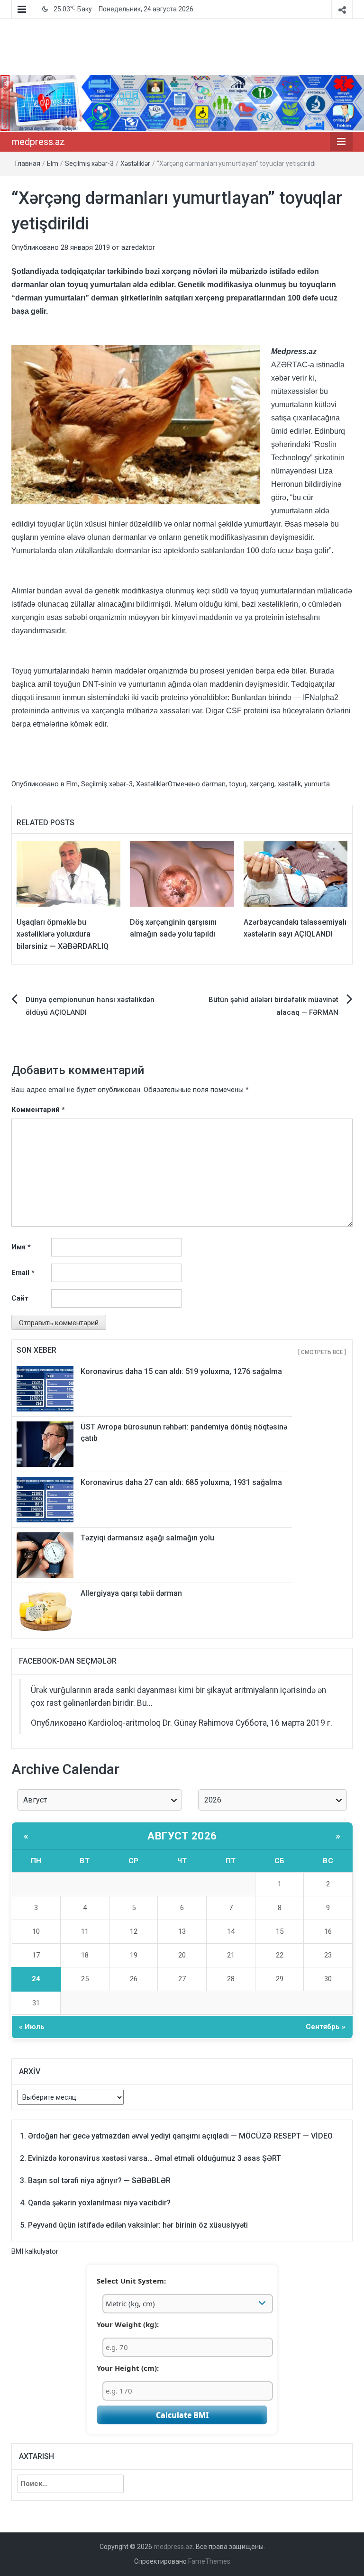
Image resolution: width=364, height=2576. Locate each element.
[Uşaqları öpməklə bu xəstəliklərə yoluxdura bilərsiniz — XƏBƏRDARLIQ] (68, 873)
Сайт (20, 1298)
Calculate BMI (182, 2415)
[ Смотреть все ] (322, 1352)
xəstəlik (289, 784)
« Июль (32, 2027)
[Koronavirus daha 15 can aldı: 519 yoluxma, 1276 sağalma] (45, 1388)
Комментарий (38, 1110)
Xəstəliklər (135, 164)
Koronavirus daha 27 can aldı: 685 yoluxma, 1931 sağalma (181, 1482)
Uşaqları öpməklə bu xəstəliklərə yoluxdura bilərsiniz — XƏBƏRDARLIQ (63, 934)
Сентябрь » (326, 2027)
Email (23, 1273)
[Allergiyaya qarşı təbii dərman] (45, 1610)
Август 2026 (182, 1836)
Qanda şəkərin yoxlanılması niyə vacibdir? (99, 2203)
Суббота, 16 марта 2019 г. (284, 1723)
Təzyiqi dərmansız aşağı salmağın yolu (147, 1538)
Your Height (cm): (128, 2368)
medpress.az (38, 142)
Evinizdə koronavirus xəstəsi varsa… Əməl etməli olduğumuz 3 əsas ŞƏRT (155, 2158)
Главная (28, 164)
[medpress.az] (182, 103)
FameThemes (209, 2561)
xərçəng (262, 784)
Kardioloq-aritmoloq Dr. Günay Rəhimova (161, 1723)
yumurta (317, 784)
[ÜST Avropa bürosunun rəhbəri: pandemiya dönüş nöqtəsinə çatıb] (45, 1444)
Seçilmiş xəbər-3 (89, 164)
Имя (21, 1247)
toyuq (238, 784)
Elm (53, 164)
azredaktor (138, 247)
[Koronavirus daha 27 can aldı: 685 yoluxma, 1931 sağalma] (45, 1499)
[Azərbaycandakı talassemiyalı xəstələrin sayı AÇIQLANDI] (296, 873)
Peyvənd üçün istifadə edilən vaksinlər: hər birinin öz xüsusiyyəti (138, 2225)
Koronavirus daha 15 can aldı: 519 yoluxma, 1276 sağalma (181, 1371)
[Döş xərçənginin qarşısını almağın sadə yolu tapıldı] (182, 873)
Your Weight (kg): (128, 2324)
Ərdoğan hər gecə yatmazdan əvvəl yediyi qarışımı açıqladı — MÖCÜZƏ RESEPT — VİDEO (180, 2136)
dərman (214, 784)
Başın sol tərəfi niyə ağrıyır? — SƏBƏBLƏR (99, 2180)
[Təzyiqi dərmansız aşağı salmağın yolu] (45, 1555)
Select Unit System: (131, 2281)
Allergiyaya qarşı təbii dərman (131, 1593)
